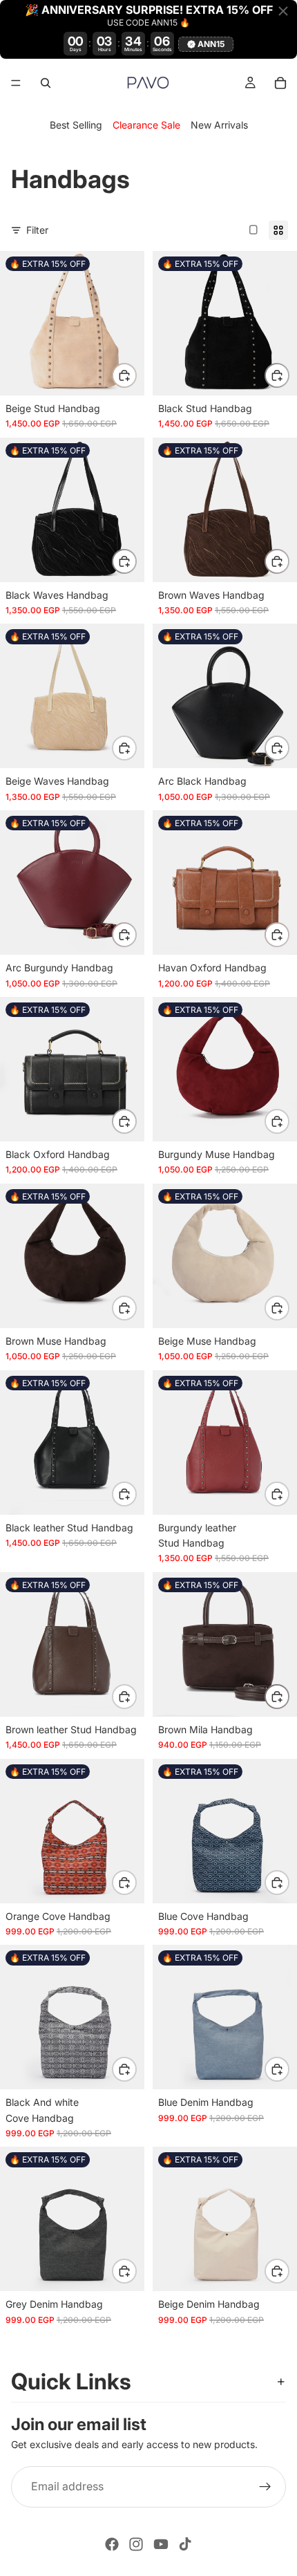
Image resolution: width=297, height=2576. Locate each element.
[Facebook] (112, 2544)
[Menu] (16, 83)
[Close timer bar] (283, 11)
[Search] (46, 83)
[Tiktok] (185, 2544)
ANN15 (211, 44)
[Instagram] (136, 2544)
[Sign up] (265, 2487)
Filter (37, 230)
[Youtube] (161, 2544)
